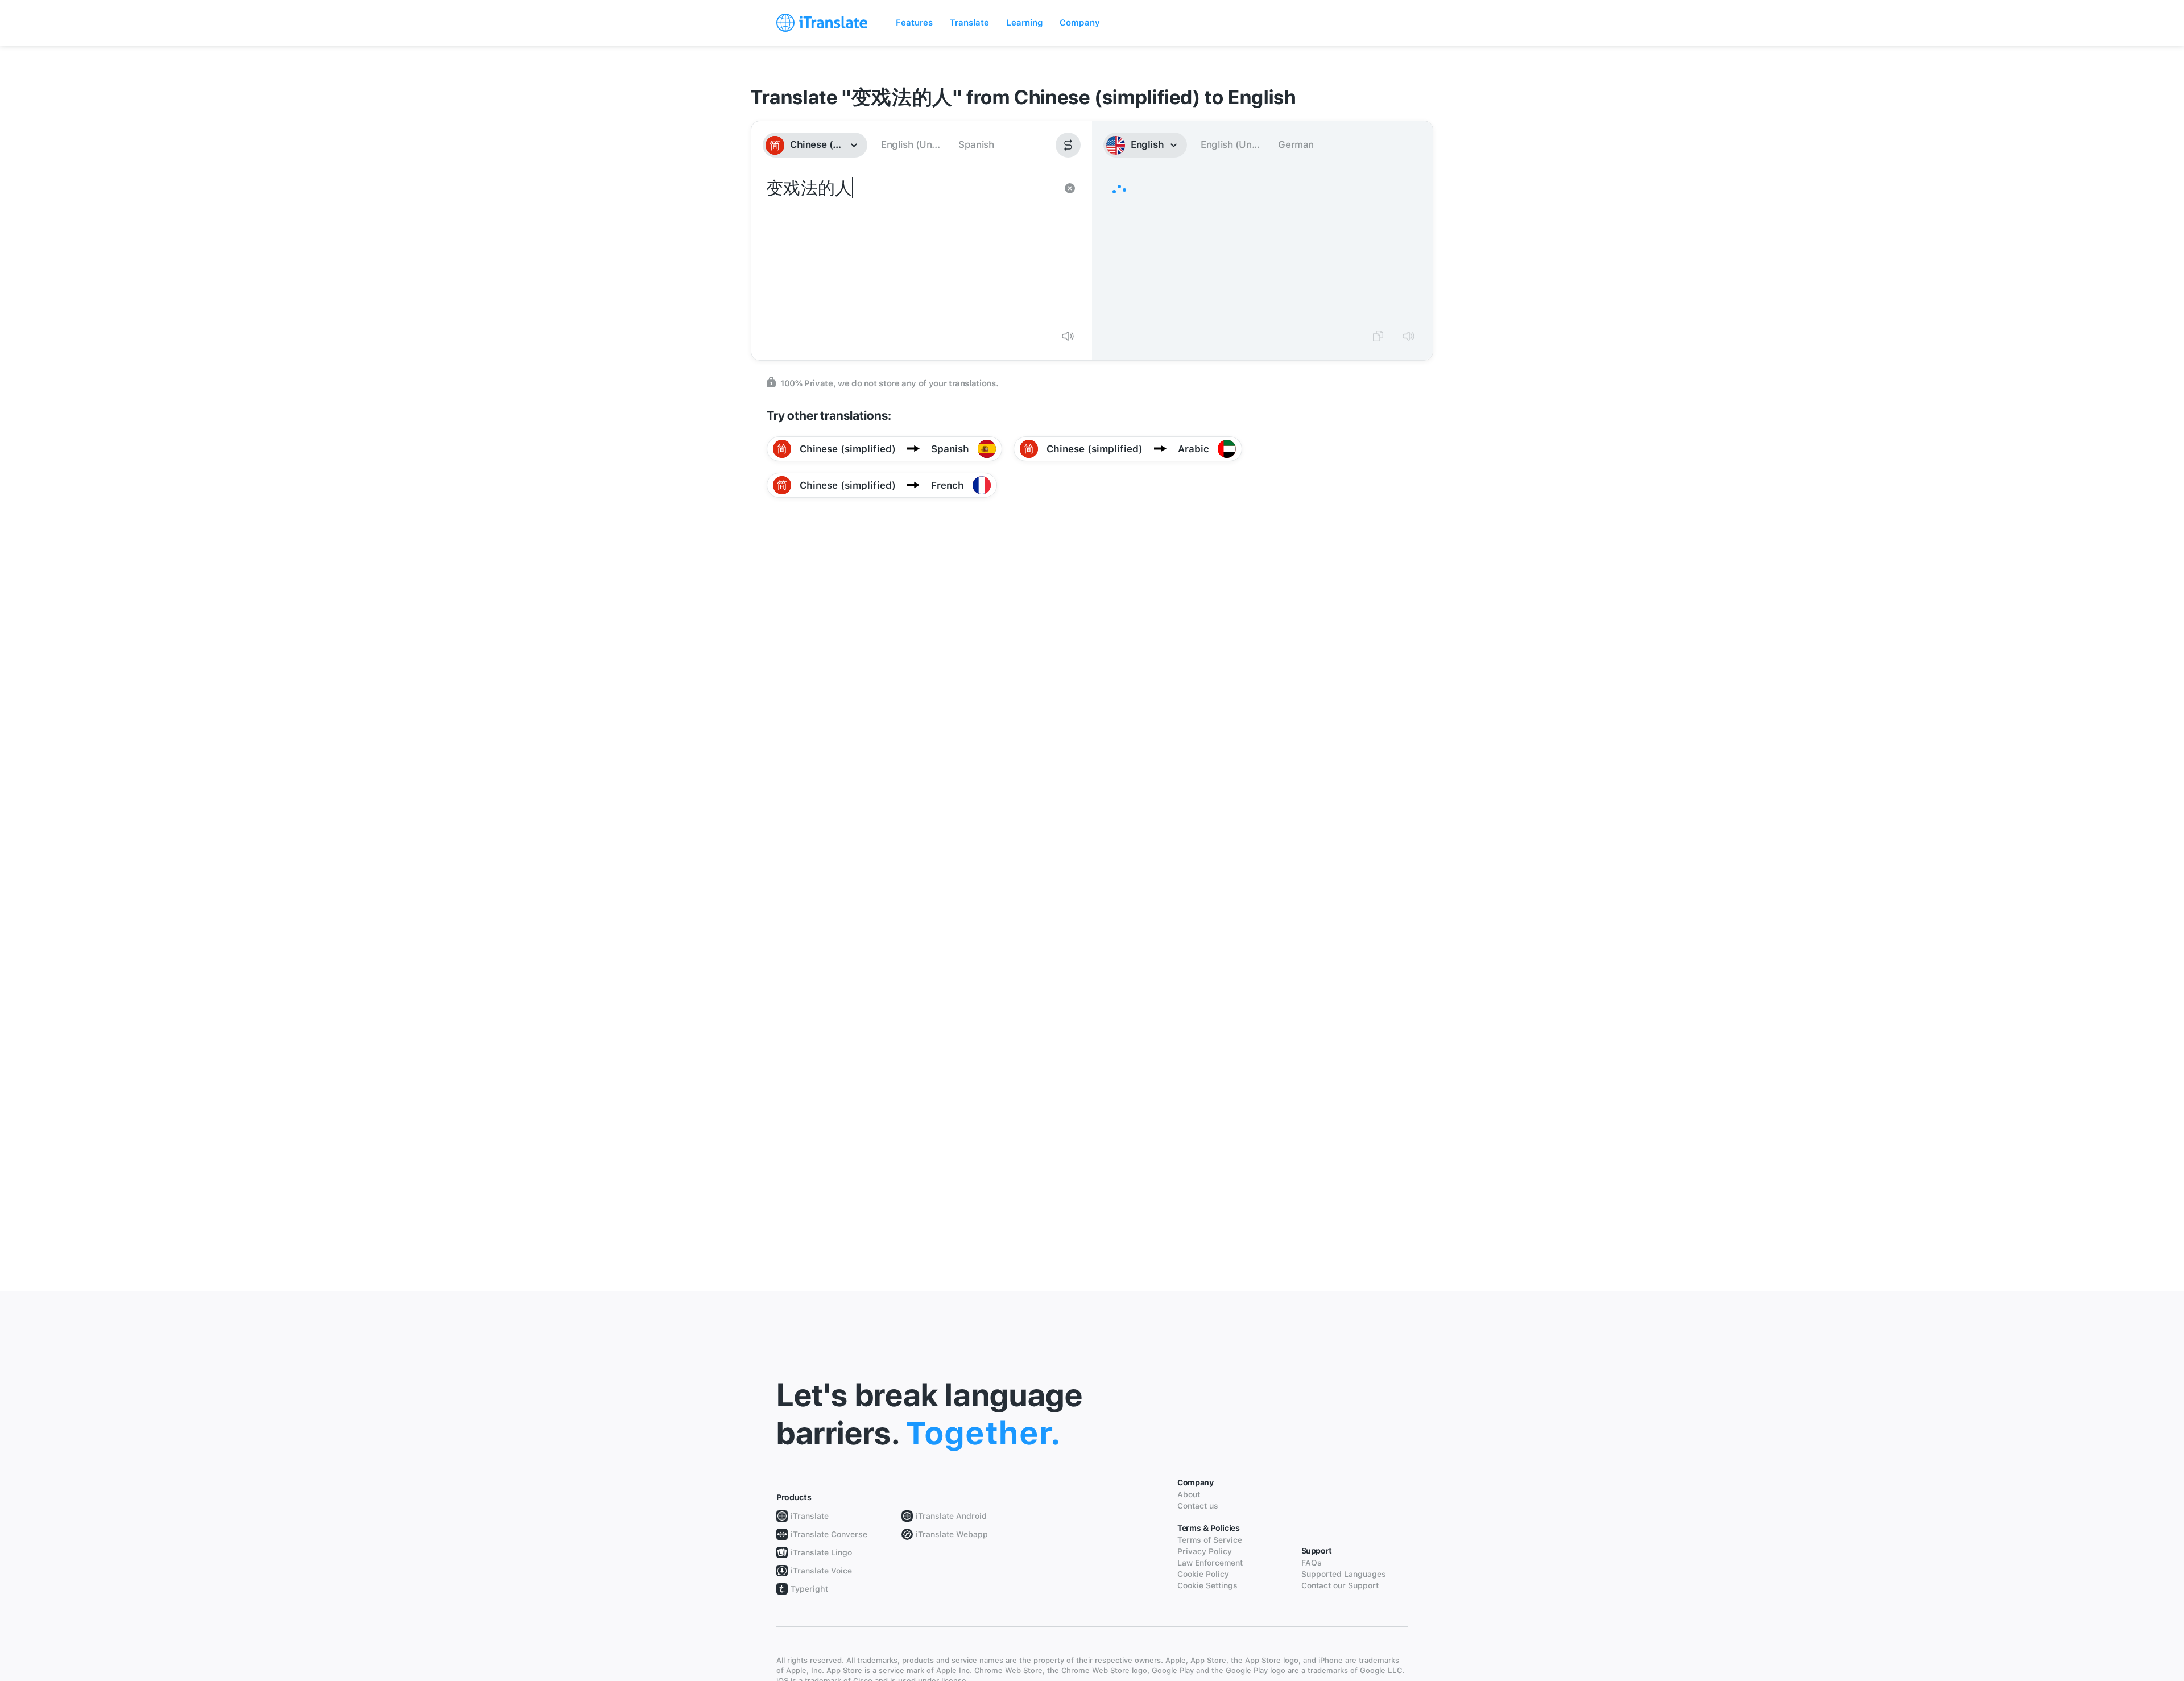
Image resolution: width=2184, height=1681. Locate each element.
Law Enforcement (1210, 1563)
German (1296, 144)
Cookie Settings (1207, 1585)
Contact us (1198, 1506)
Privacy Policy (1205, 1551)
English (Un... (910, 144)
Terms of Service (1210, 1540)
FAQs (1312, 1563)
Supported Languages (1344, 1574)
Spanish (976, 144)
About (1189, 1494)
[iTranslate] (822, 23)
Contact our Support (1340, 1585)
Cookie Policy (1203, 1574)
